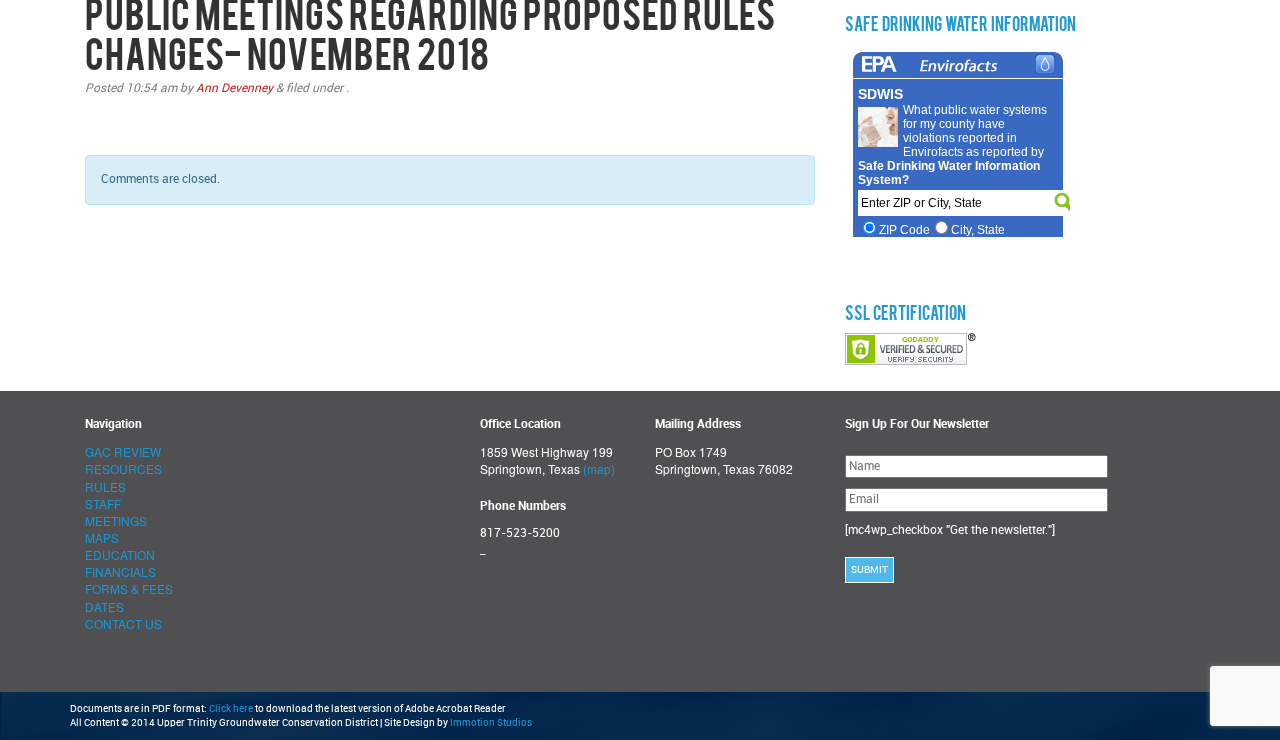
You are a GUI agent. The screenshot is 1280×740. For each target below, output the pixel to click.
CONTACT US (123, 623)
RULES (105, 486)
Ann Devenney (234, 88)
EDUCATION (120, 554)
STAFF (103, 503)
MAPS (102, 537)
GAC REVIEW (123, 451)
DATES (104, 606)
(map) (599, 468)
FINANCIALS (120, 571)
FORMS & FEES (129, 588)
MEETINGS (116, 520)
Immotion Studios (491, 723)
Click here (231, 709)
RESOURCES (123, 468)
